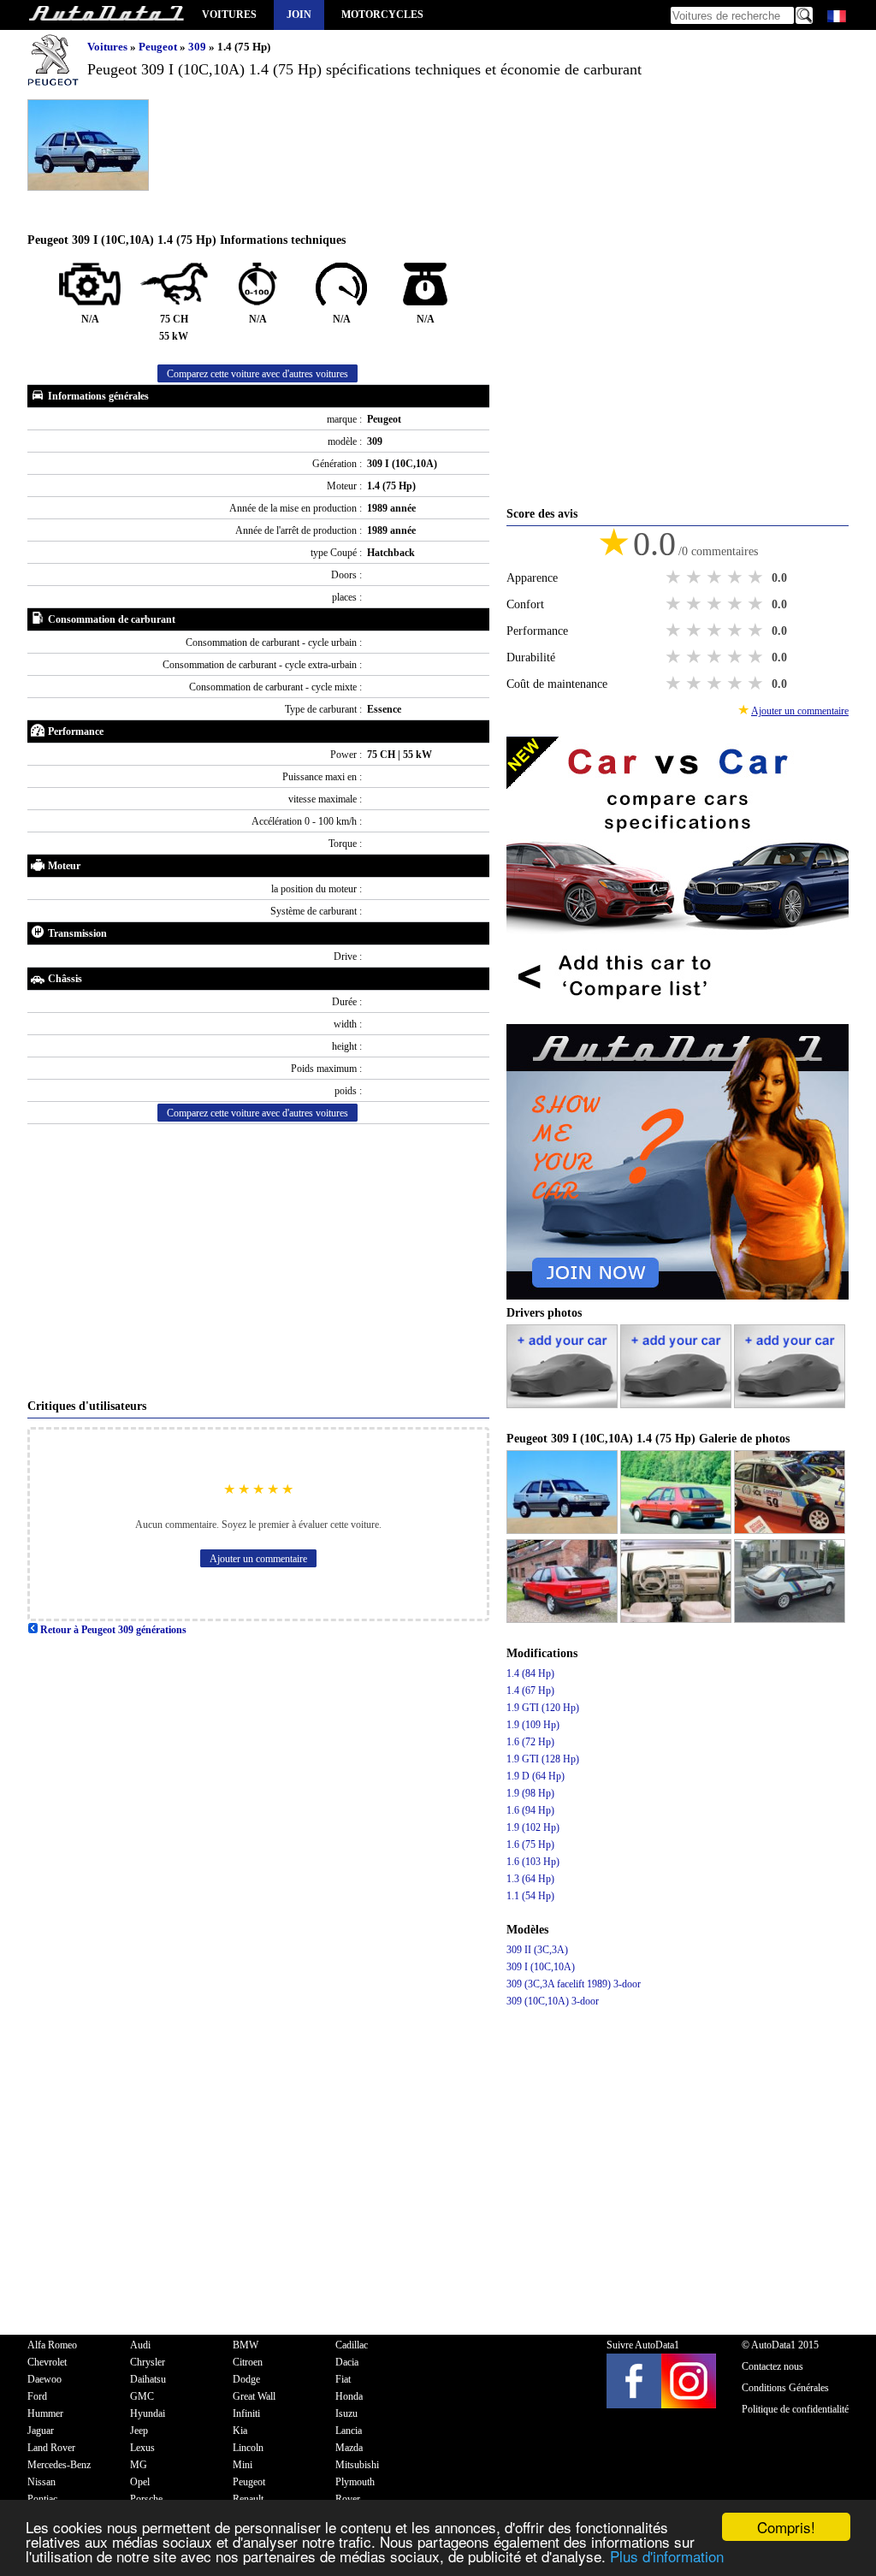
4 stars (737, 577)
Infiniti (246, 2413)
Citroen (248, 2362)
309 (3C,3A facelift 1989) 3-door (574, 1984)
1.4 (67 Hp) (530, 1691)
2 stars (695, 577)
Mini (243, 2465)
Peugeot (159, 47)
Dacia (347, 2362)
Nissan (41, 2482)
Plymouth (355, 2482)
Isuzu (346, 2413)
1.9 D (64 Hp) (536, 1776)
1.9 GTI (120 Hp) (543, 1708)
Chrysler (148, 2362)
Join (299, 15)
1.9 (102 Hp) (533, 1827)
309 (198, 47)
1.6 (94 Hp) (530, 1810)
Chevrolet (47, 2362)
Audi (140, 2345)
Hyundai (148, 2413)
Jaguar (41, 2431)
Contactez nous (772, 2366)
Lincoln (248, 2448)
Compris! (786, 2527)
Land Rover (51, 2448)
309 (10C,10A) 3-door (553, 2001)
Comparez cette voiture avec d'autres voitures (257, 374)
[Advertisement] (258, 1261)
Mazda (349, 2448)
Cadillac (352, 2345)
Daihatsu (148, 2379)
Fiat (343, 2379)
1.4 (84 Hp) (530, 1673)
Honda (349, 2396)
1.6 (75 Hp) (530, 1845)
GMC (142, 2396)
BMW (246, 2345)
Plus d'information (667, 2556)
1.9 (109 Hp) (533, 1725)
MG (139, 2465)
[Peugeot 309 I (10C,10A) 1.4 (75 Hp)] (563, 1531)
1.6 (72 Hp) (530, 1742)
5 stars (757, 577)
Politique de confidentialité (795, 2409)
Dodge (246, 2379)
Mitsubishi (357, 2465)
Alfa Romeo (52, 2345)
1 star (675, 577)
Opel (140, 2482)
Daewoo (44, 2379)
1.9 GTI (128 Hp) (543, 1759)
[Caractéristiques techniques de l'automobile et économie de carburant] (106, 15)
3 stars (716, 577)
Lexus (142, 2448)
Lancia (349, 2431)
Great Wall (254, 2396)
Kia (240, 2431)
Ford (37, 2396)
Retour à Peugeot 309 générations (112, 1630)
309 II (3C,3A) (537, 1950)
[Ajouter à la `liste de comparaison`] (678, 1016)
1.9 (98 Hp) (530, 1793)
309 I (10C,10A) (541, 1967)
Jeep (139, 2431)
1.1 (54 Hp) (530, 1896)
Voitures (229, 15)
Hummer (45, 2413)
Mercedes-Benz (59, 2465)
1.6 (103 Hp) (533, 1862)
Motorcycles (382, 15)
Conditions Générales (785, 2388)
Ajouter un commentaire (258, 1559)
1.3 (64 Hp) (530, 1879)
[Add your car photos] (563, 1405)
